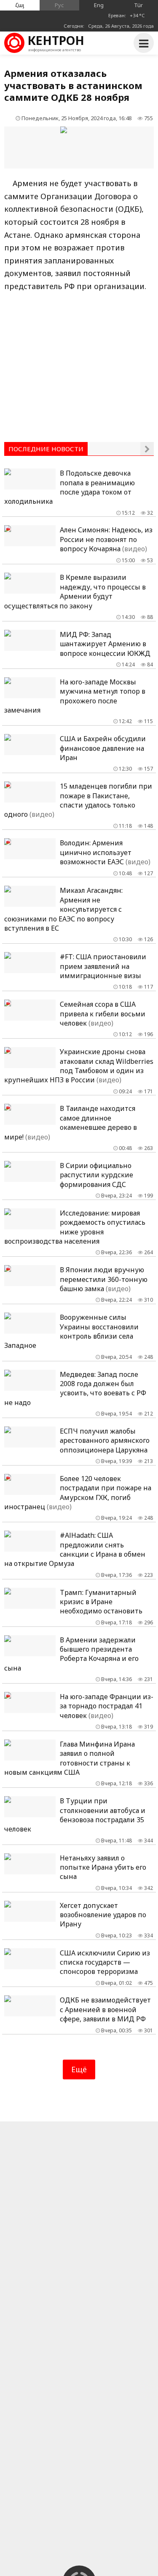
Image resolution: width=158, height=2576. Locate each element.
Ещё (79, 2069)
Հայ (20, 5)
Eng (99, 5)
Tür (138, 5)
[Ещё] (147, 449)
